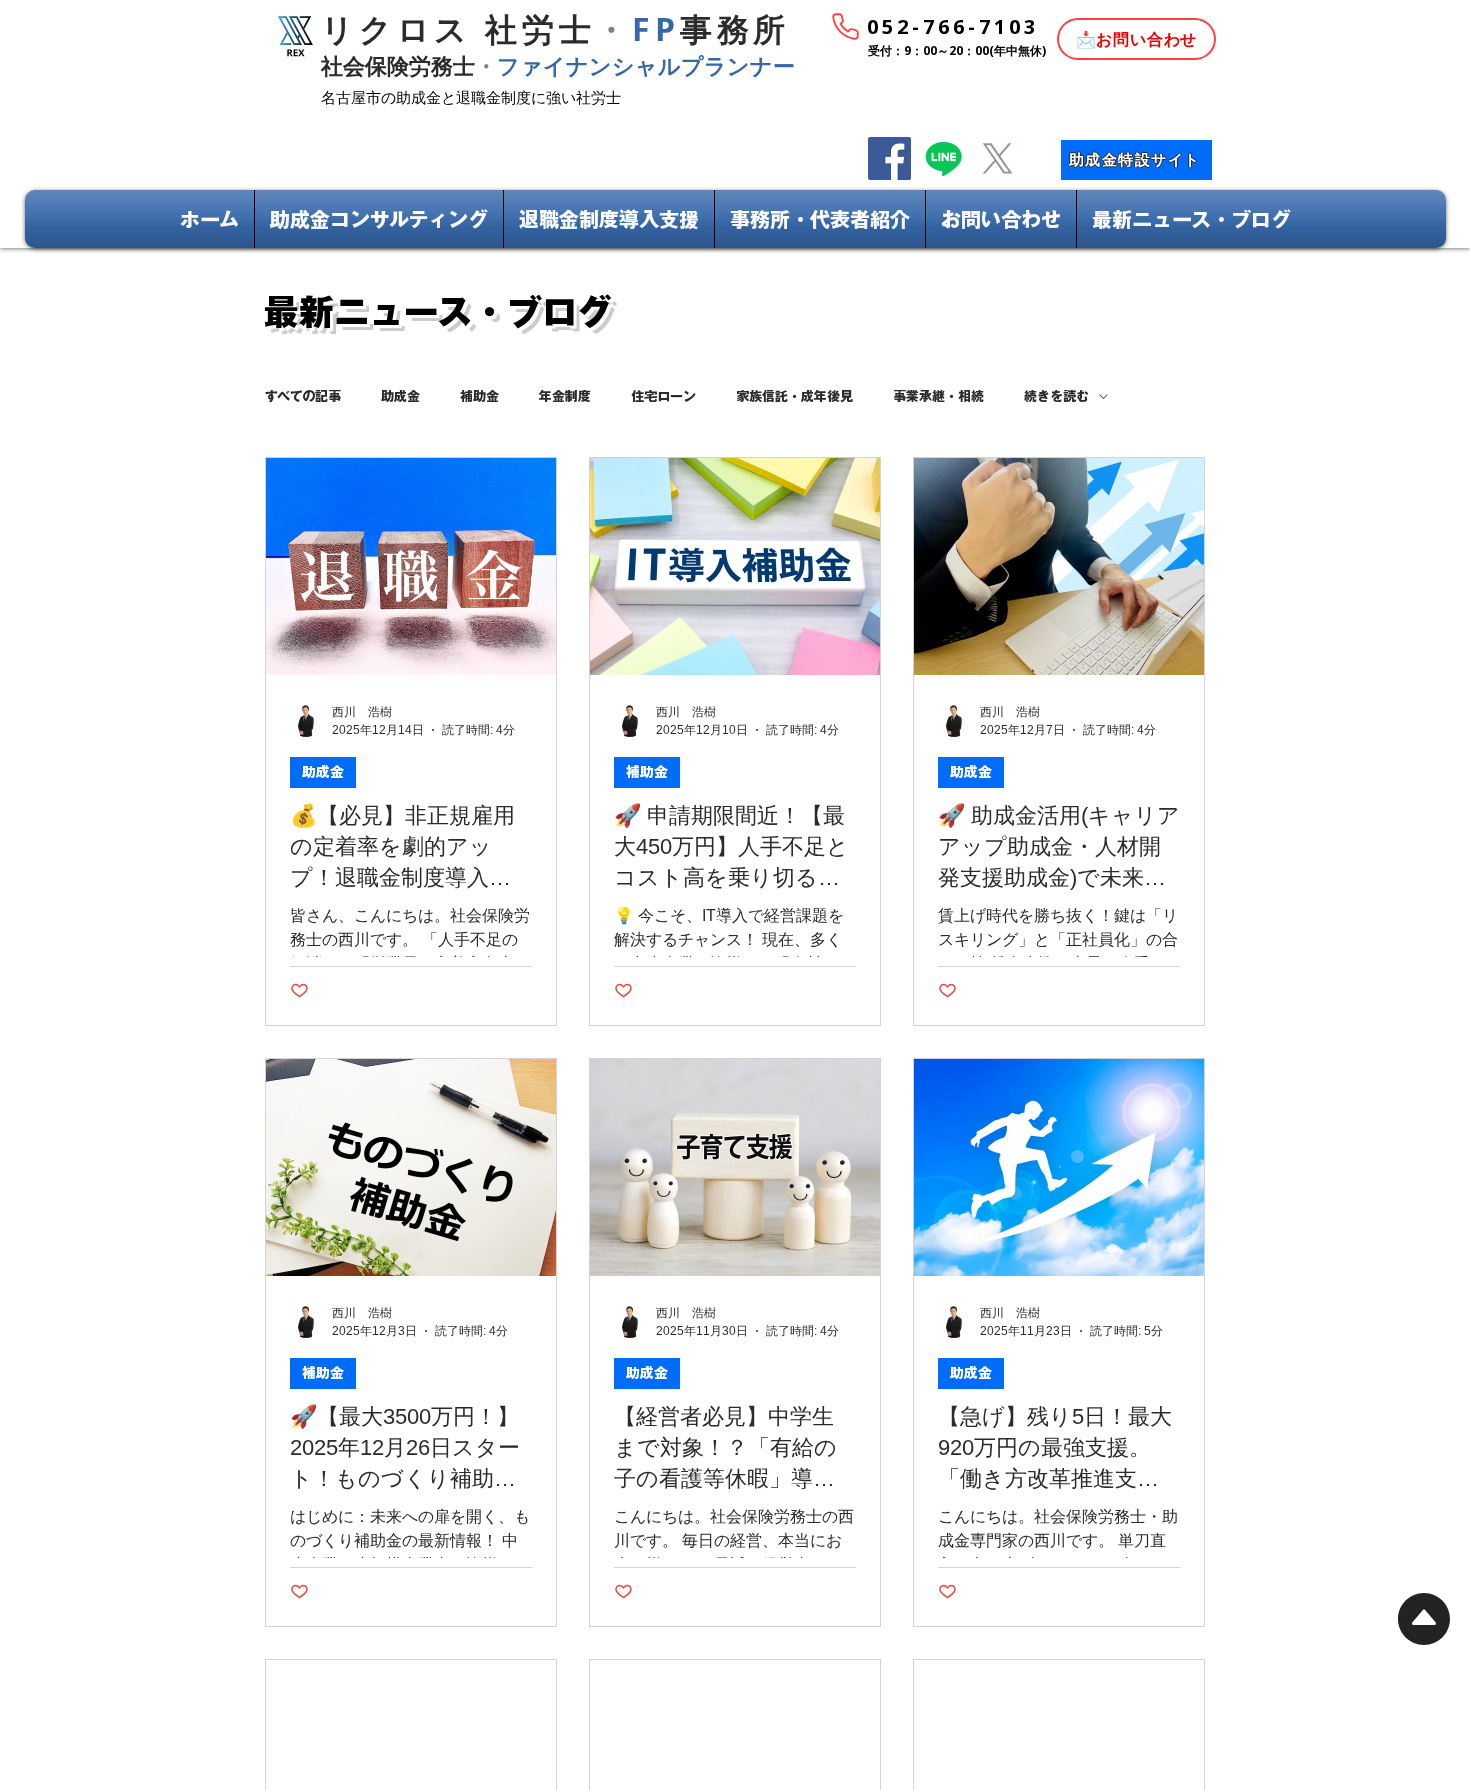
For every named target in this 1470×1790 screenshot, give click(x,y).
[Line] (943, 158)
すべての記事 (303, 396)
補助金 (479, 396)
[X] (997, 158)
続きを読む (1056, 396)
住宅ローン (663, 396)
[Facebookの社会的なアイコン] (889, 158)
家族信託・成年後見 (794, 396)
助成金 (400, 396)
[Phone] (845, 26)
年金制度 (565, 396)
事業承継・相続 (938, 396)
